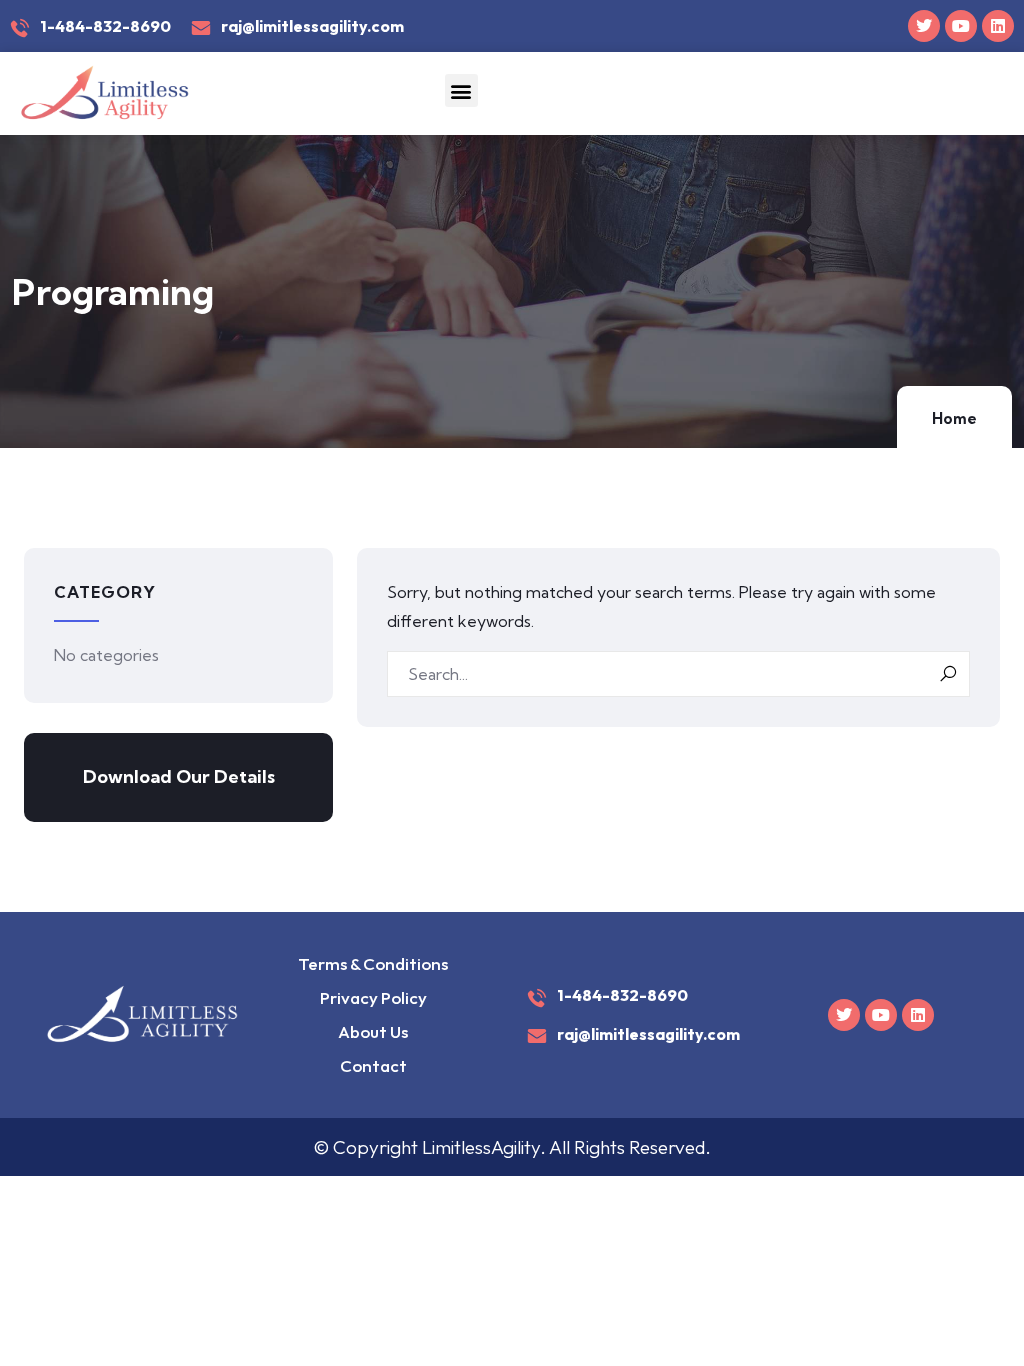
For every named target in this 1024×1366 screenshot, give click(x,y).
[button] (461, 90)
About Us (373, 1031)
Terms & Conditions (373, 963)
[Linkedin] (998, 26)
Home (954, 418)
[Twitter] (924, 26)
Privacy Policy (373, 997)
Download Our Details (179, 776)
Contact (373, 1065)
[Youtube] (961, 26)
